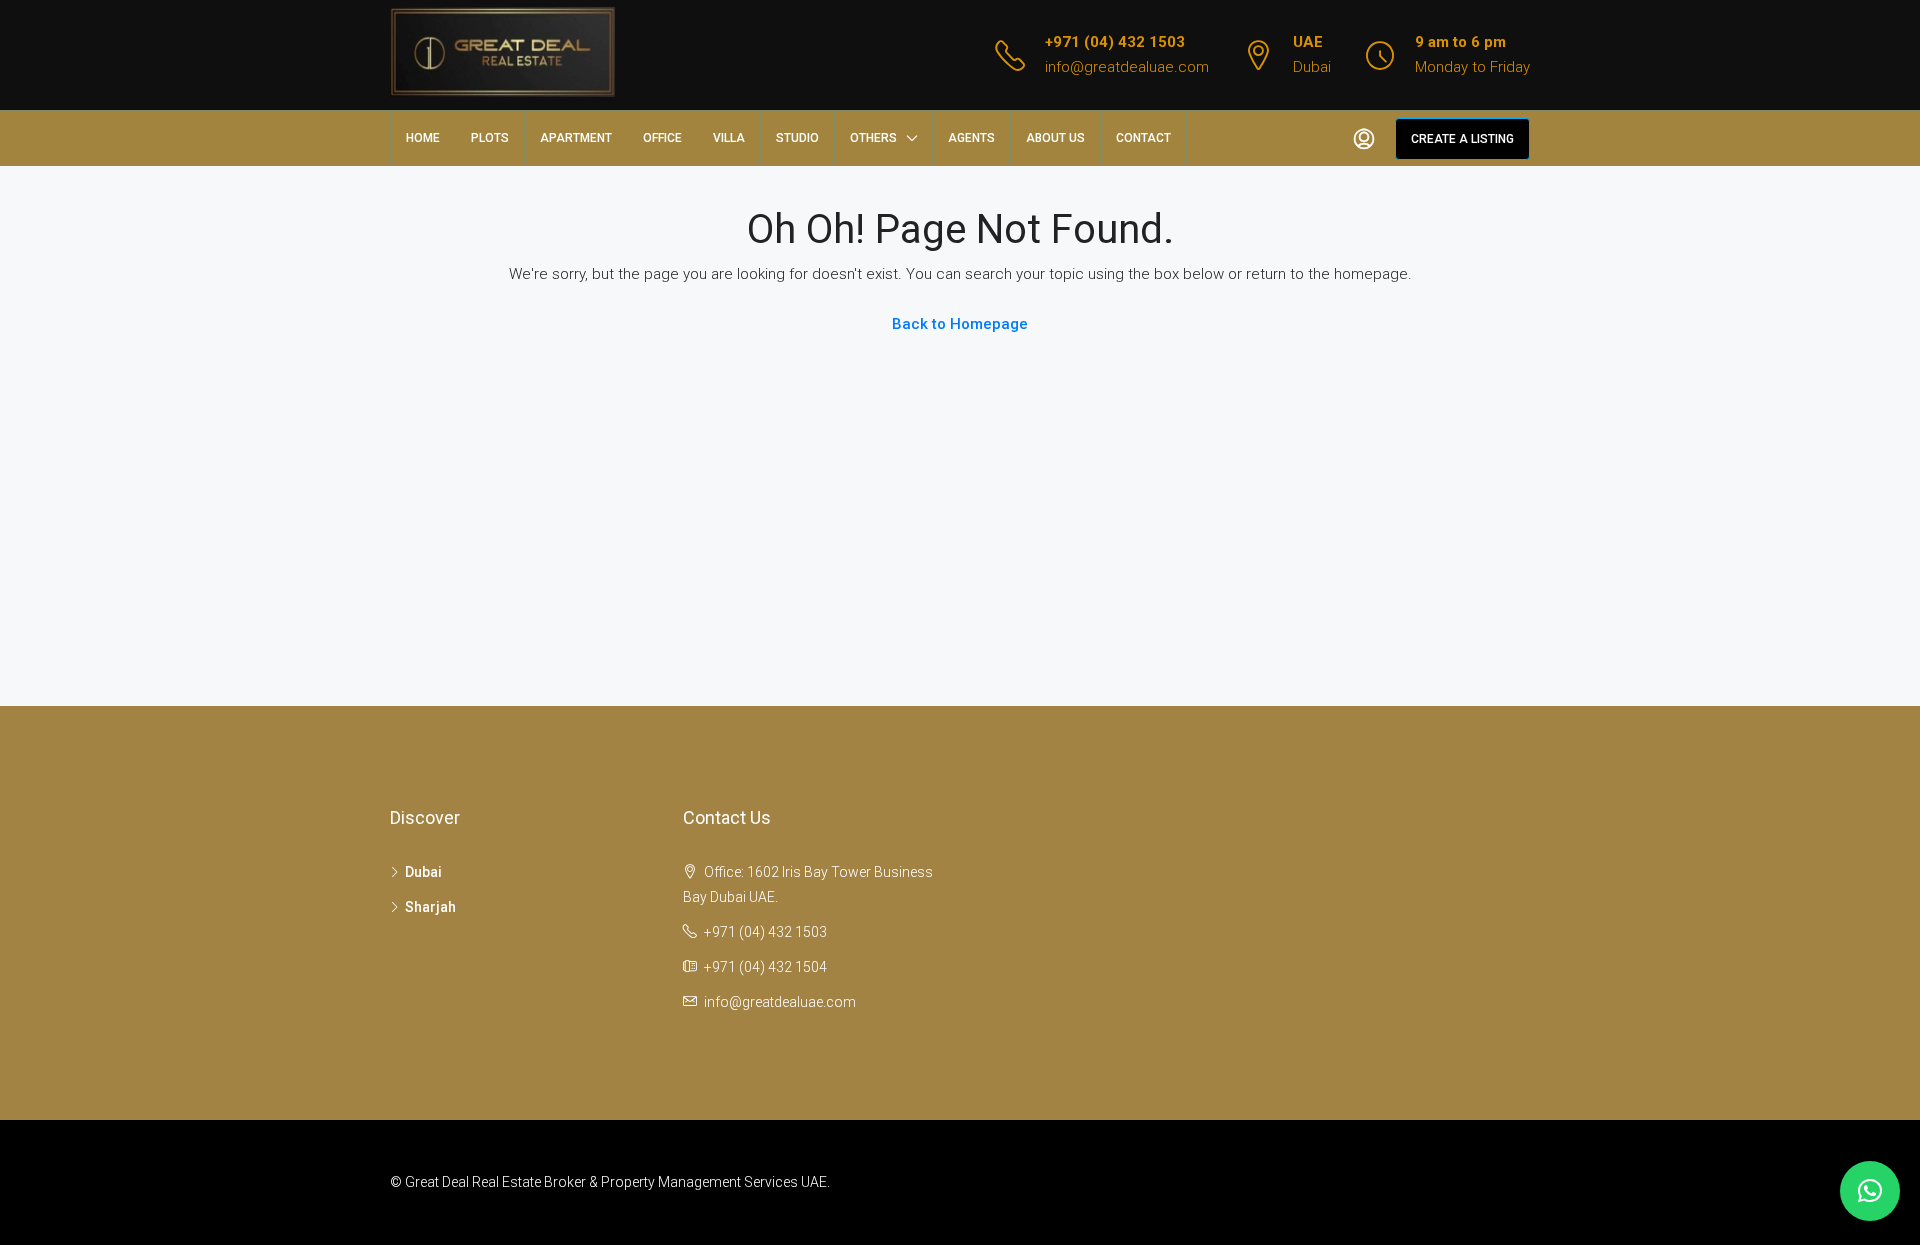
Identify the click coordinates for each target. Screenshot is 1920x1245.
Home (423, 138)
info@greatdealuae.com (1127, 67)
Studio (797, 138)
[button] (1870, 1191)
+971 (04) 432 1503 (1115, 42)
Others (873, 138)
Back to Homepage (960, 324)
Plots (490, 138)
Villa (729, 138)
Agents (971, 138)
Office (662, 138)
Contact (1143, 138)
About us (1055, 138)
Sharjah (430, 907)
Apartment (576, 138)
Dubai (423, 872)
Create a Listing (1462, 139)
